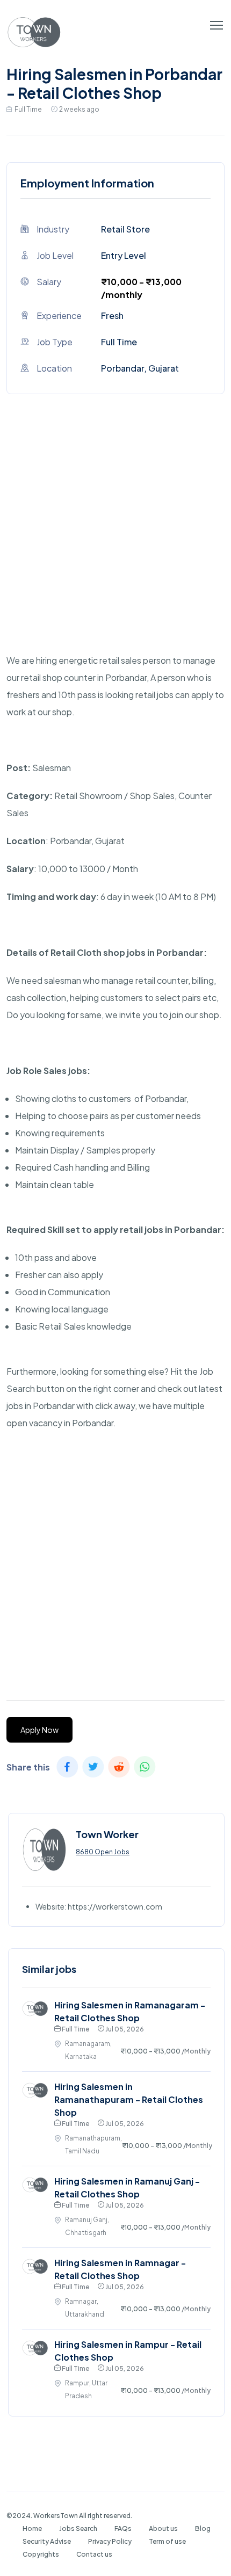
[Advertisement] (115, 536)
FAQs (123, 2528)
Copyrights (41, 2554)
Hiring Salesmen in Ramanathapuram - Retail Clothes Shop (129, 2099)
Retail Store (125, 229)
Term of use (167, 2541)
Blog (203, 2528)
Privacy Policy (110, 2541)
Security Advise (47, 2541)
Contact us (94, 2554)
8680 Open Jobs (103, 1852)
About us (163, 2528)
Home (32, 2528)
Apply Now (39, 1730)
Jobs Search (78, 2528)
